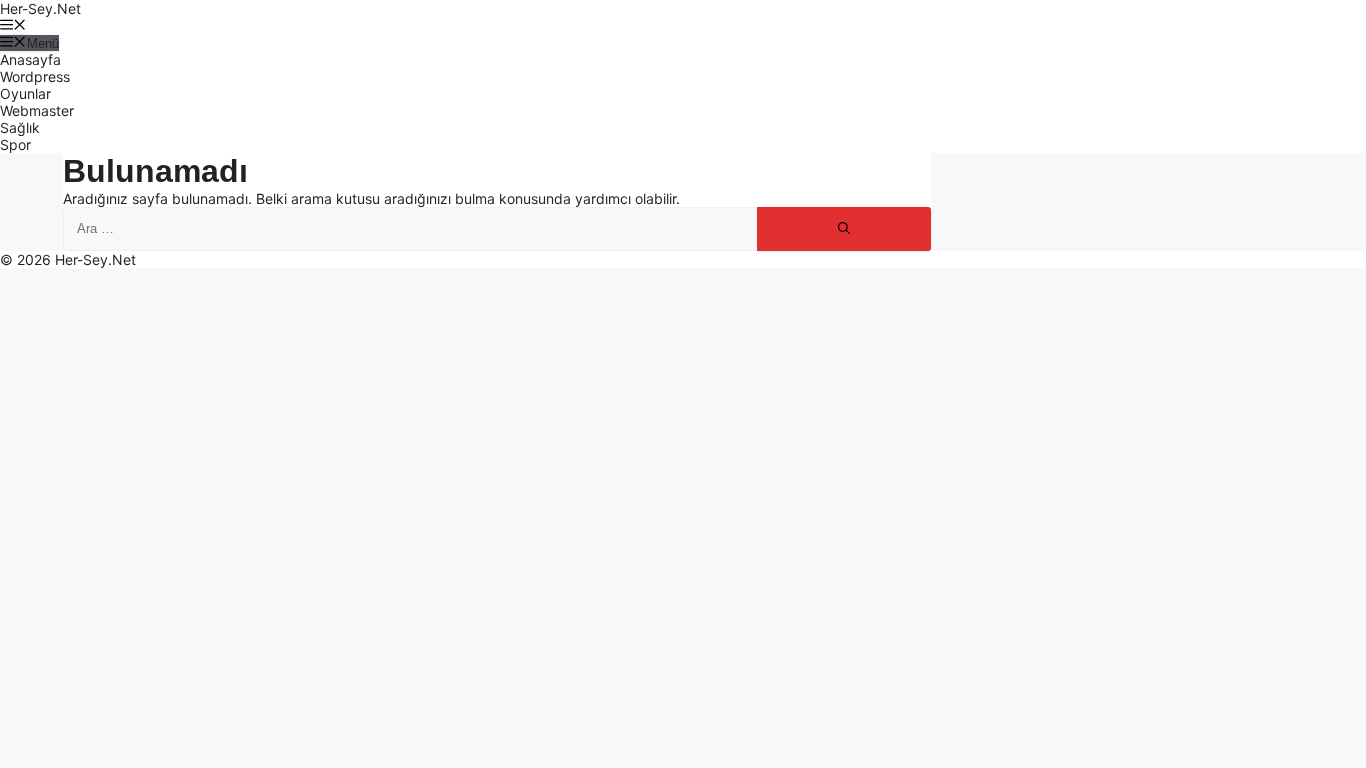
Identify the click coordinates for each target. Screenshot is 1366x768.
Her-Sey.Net (40, 8)
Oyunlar (25, 93)
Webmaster (37, 110)
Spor (15, 144)
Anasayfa (30, 59)
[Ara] (844, 229)
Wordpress (35, 76)
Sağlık (20, 127)
